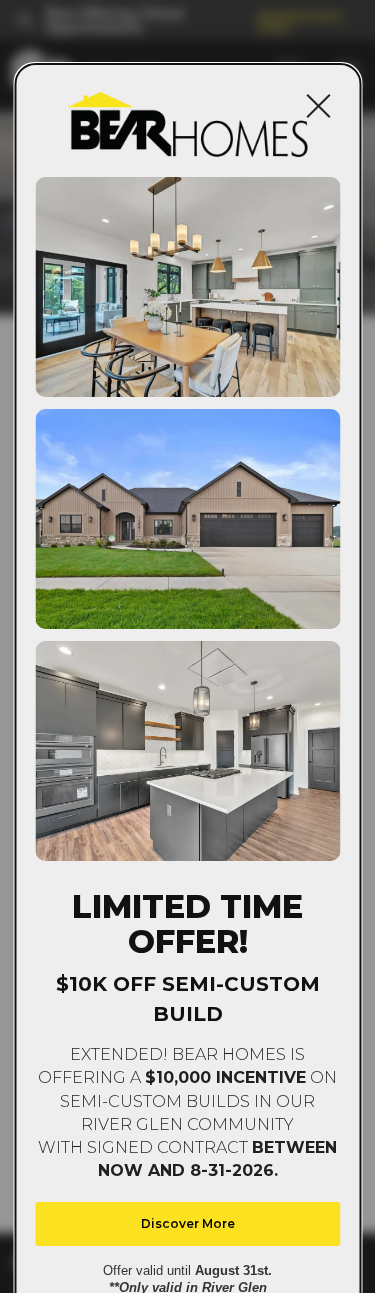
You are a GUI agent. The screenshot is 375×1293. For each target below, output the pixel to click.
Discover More (188, 1223)
